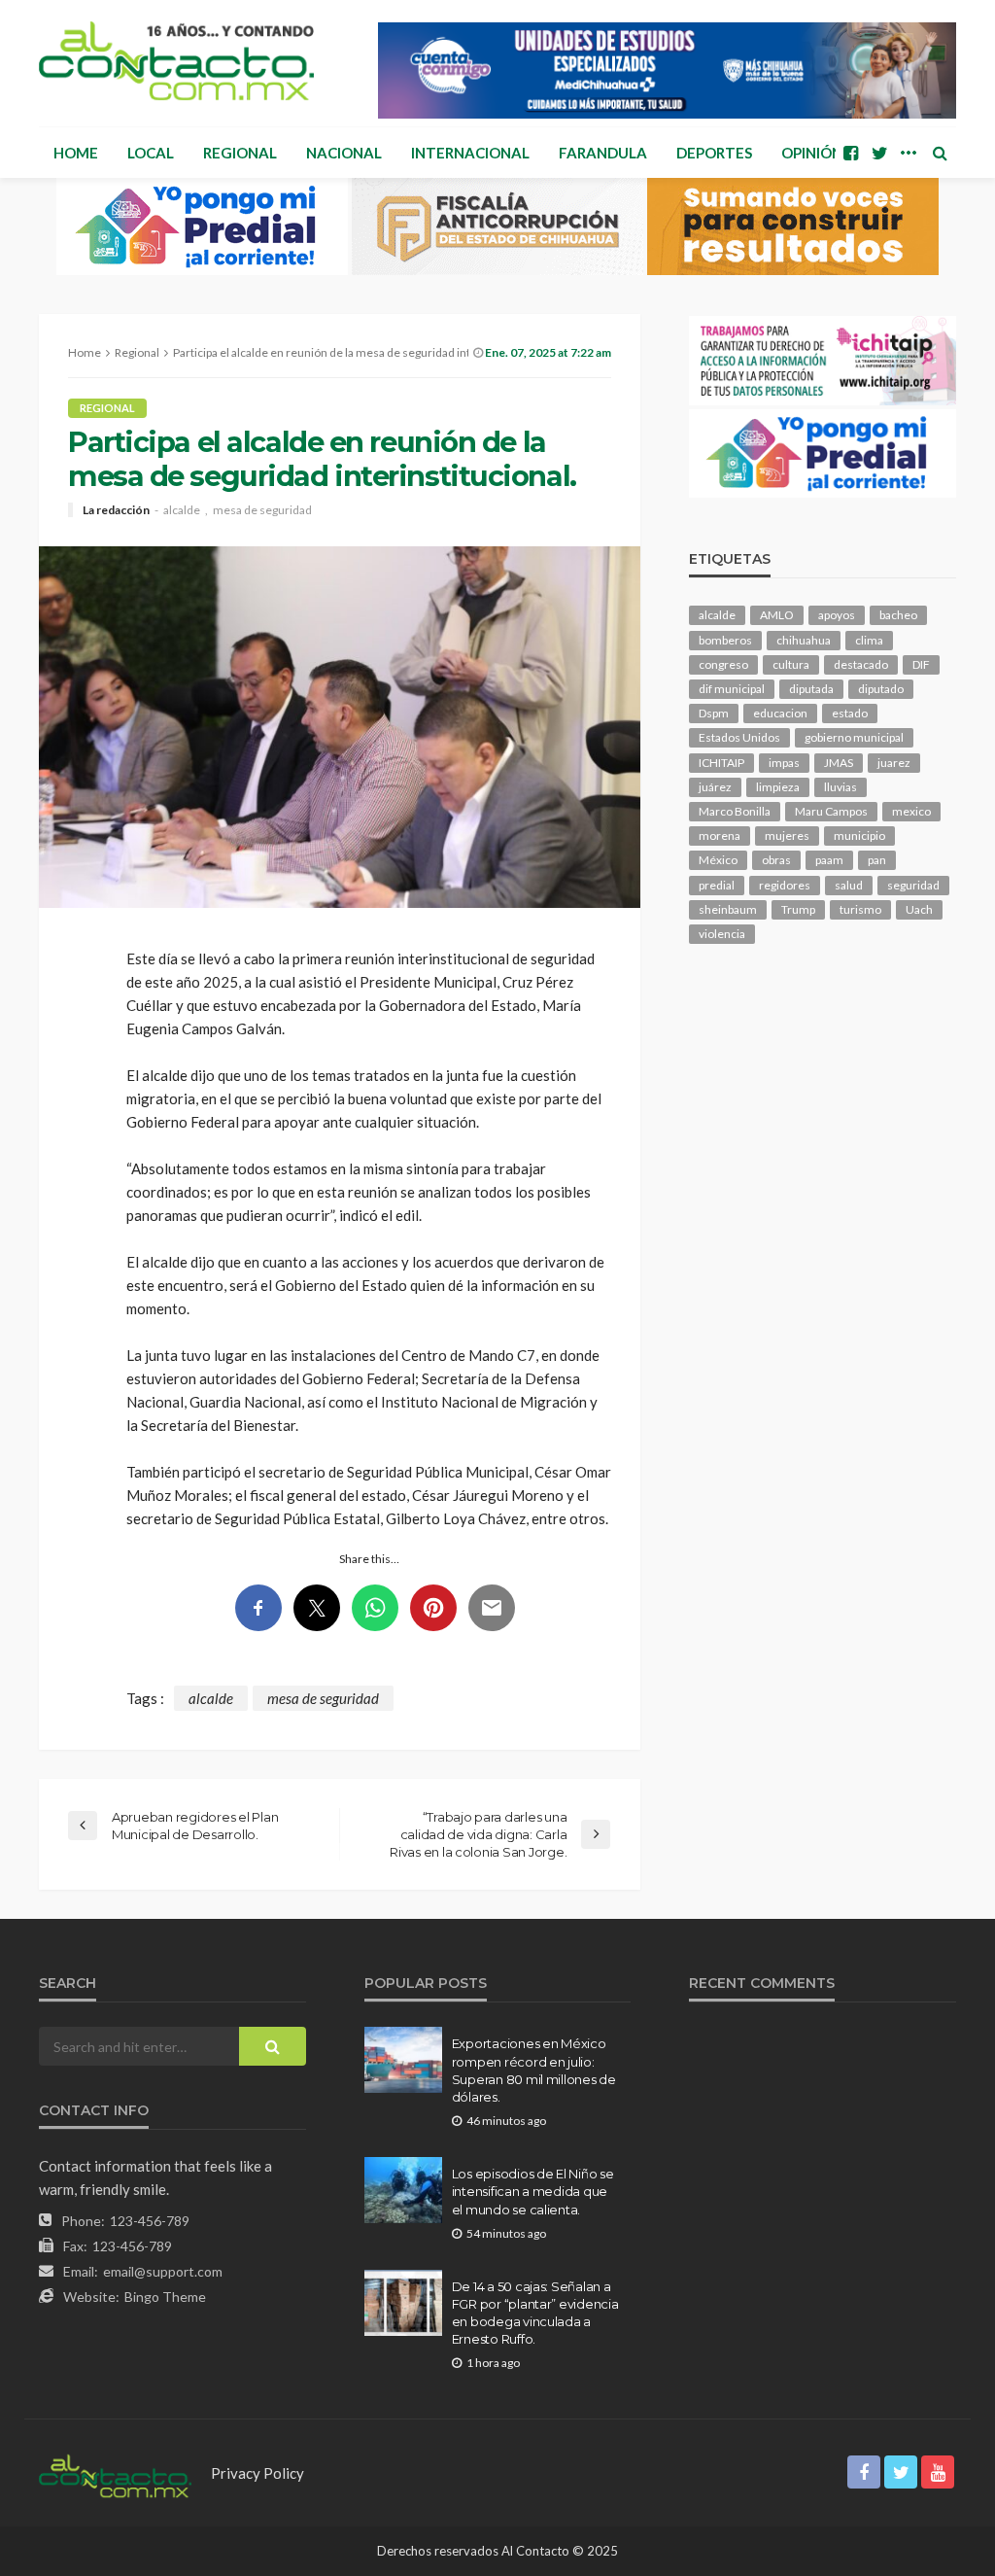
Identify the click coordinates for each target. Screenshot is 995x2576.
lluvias (841, 787)
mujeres (787, 835)
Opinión (812, 153)
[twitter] (879, 153)
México (718, 860)
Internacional (470, 153)
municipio (859, 835)
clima (869, 640)
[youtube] (938, 2472)
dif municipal (732, 689)
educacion (780, 713)
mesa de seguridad (262, 510)
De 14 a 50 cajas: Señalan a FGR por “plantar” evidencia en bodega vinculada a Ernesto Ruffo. (535, 2313)
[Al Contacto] (176, 61)
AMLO (777, 615)
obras (776, 860)
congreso (723, 664)
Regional (240, 153)
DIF (921, 664)
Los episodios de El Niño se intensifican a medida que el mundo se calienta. (533, 2191)
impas (784, 763)
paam (829, 860)
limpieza (778, 787)
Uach (919, 909)
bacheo (898, 615)
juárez (715, 787)
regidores (785, 885)
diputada (811, 689)
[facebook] (850, 153)
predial (717, 885)
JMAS (839, 763)
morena (720, 835)
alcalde (182, 510)
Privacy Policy (257, 2473)
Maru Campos (831, 811)
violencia (722, 934)
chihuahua (804, 640)
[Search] (940, 153)
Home (76, 153)
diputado (881, 689)
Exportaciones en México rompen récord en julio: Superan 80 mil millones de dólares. (534, 2070)
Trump (798, 909)
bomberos (725, 640)
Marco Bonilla (735, 811)
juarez (894, 763)
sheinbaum (728, 909)
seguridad (913, 885)
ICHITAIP (721, 763)
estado (850, 713)
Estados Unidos (739, 737)
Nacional (344, 153)
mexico (911, 811)
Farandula (603, 153)
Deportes (714, 153)
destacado (861, 664)
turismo (860, 909)
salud (849, 885)
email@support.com (163, 2271)
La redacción (116, 510)
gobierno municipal (854, 737)
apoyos (837, 615)
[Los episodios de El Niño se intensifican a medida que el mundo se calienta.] (403, 2190)
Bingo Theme (165, 2297)
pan (877, 860)
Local (151, 153)
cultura (791, 664)
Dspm (714, 713)
